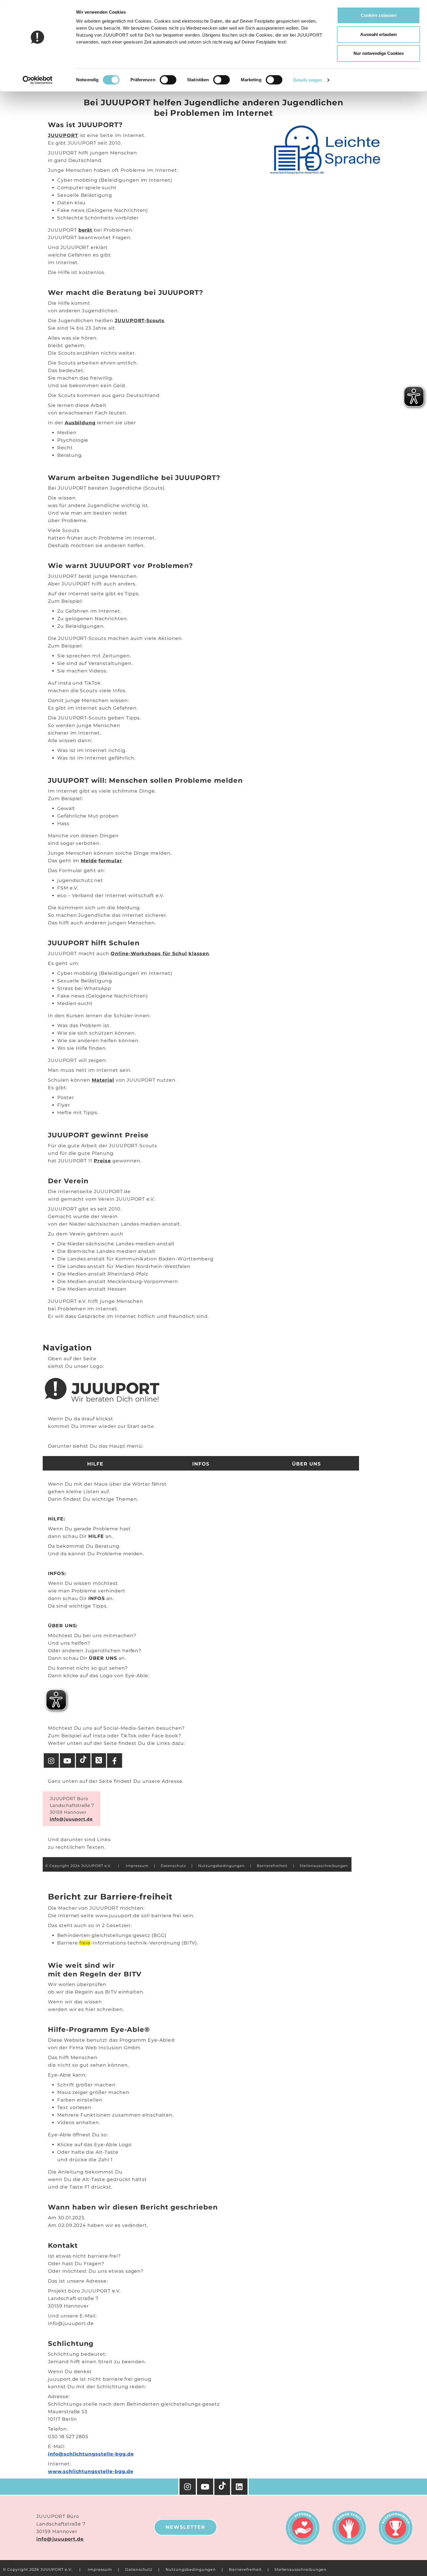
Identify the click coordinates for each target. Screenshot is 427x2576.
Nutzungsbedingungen (191, 2569)
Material (103, 1080)
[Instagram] (188, 2487)
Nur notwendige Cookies (379, 53)
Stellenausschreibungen (300, 2569)
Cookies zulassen (379, 15)
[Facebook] (240, 2487)
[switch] (168, 80)
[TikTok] (223, 2487)
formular (110, 861)
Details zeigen (307, 80)
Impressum (100, 2569)
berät (86, 230)
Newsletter (185, 2527)
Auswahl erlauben (378, 34)
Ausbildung (80, 423)
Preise (102, 1161)
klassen (199, 954)
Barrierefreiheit (245, 2569)
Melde (89, 861)
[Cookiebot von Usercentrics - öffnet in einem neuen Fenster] (38, 80)
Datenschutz (139, 2569)
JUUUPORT (63, 135)
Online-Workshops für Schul (149, 954)
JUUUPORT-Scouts (140, 321)
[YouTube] (206, 2487)
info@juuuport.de (60, 2539)
